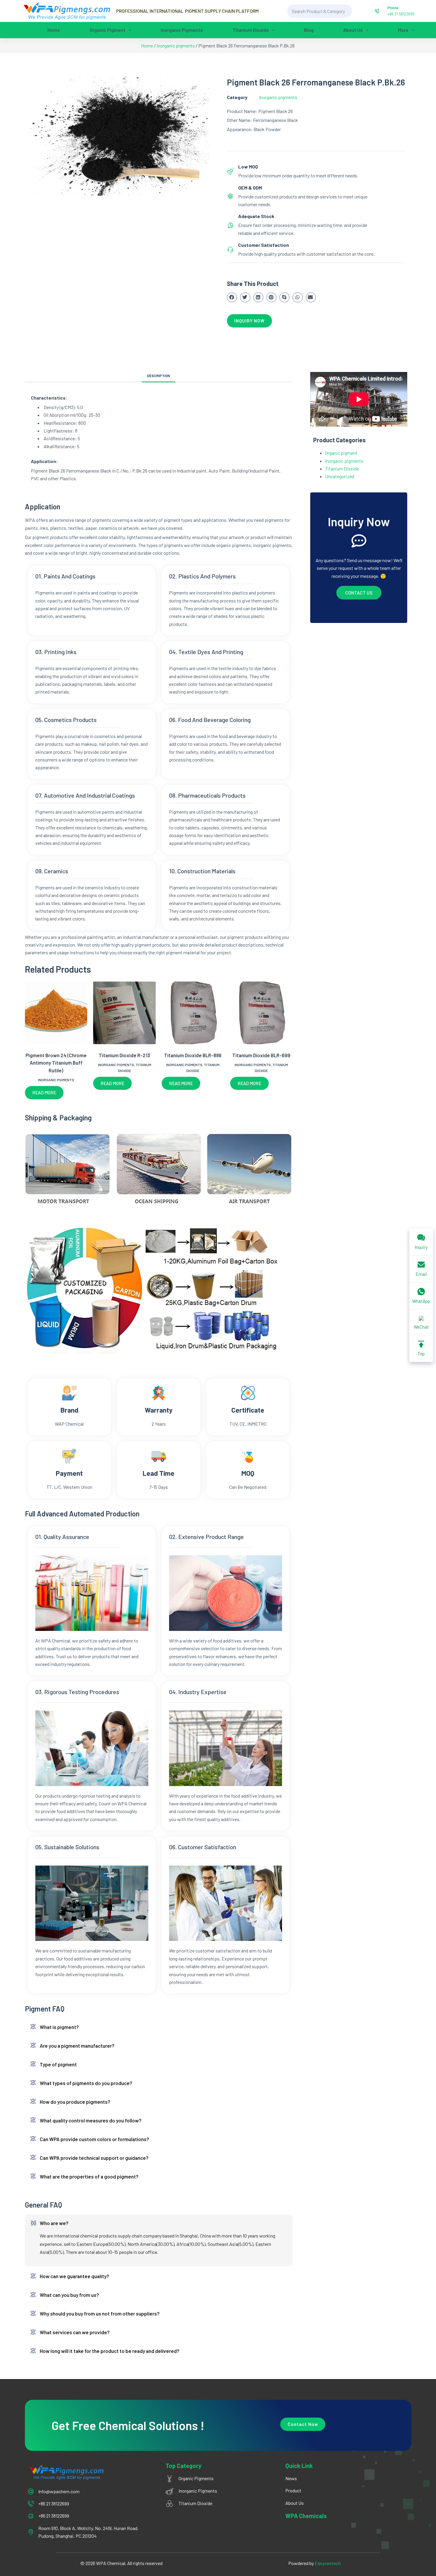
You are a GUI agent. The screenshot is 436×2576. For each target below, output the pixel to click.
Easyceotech (328, 2563)
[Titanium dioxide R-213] (124, 1013)
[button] (232, 298)
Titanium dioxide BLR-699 (261, 1055)
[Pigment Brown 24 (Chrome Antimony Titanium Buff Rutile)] (56, 1013)
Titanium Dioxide (251, 30)
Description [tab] (159, 376)
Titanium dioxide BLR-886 (193, 1055)
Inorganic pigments (182, 30)
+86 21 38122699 (401, 14)
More (403, 30)
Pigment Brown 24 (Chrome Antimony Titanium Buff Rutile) (56, 1063)
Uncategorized (340, 476)
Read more (44, 1093)
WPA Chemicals (306, 2516)
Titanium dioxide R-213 (124, 1055)
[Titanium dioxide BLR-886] (193, 1013)
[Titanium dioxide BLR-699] (261, 1013)
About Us (353, 30)
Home (54, 30)
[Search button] (359, 11)
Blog (309, 30)
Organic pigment (108, 30)
